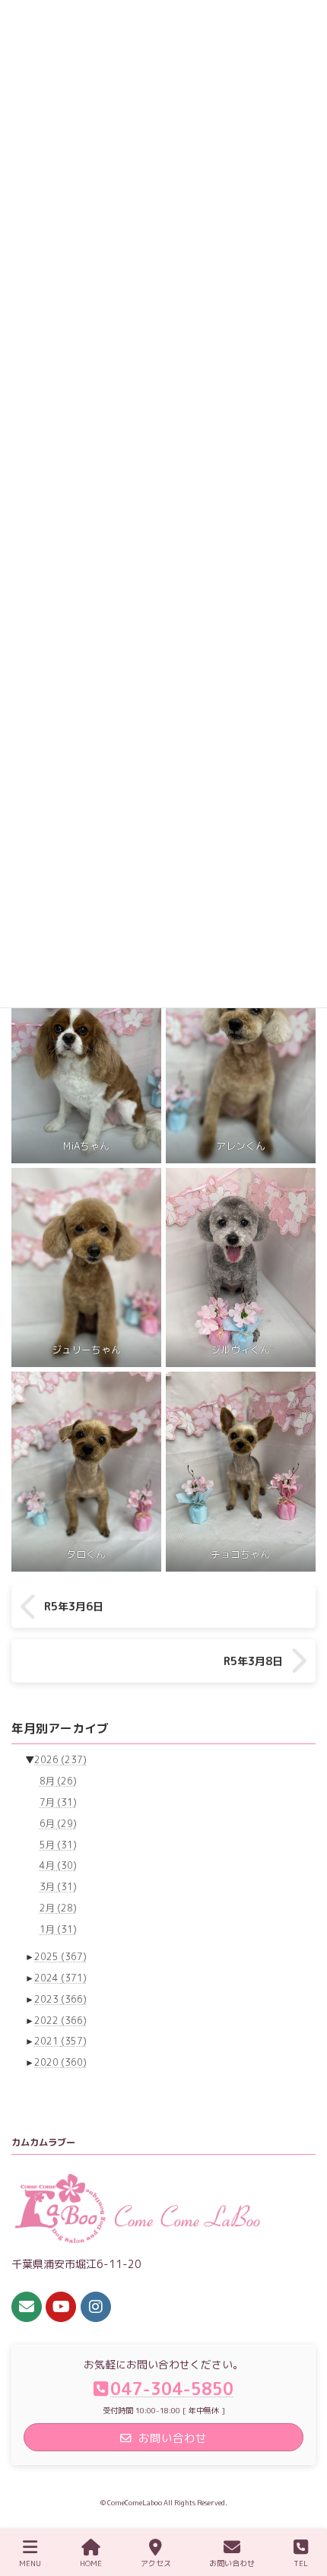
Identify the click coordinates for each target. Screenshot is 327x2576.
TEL (301, 2563)
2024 (60, 1978)
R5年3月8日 (253, 1661)
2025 (60, 1957)
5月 (58, 1844)
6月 (58, 1823)
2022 (60, 2020)
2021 (60, 2041)
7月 (58, 1802)
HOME (91, 2563)
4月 (58, 1865)
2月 (58, 1908)
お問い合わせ (232, 2563)
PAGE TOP (300, 2506)
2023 (60, 1999)
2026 (60, 1760)
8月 (58, 1781)
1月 (58, 1929)
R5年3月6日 (74, 1607)
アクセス (156, 2563)
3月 (58, 1887)
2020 (60, 2062)
